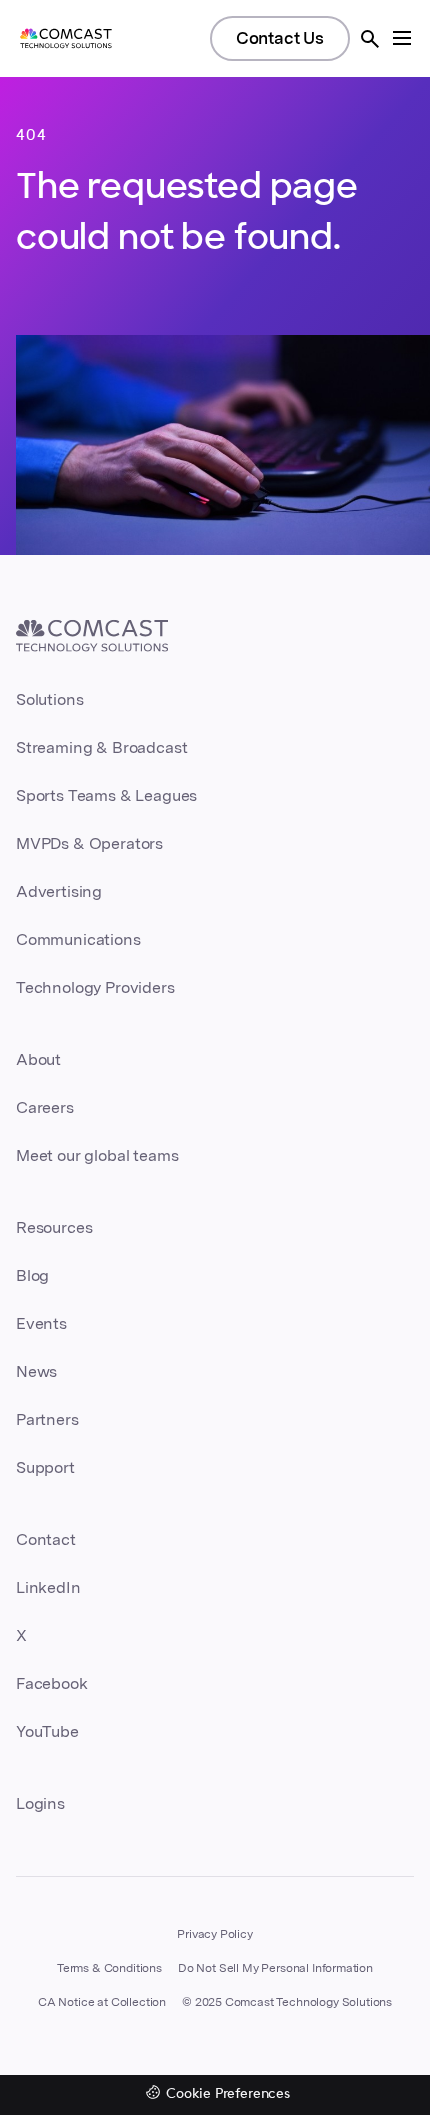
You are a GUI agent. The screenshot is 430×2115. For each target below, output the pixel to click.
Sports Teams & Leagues (106, 795)
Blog (32, 1275)
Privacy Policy (215, 1934)
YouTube (47, 1731)
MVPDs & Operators (89, 843)
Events (41, 1323)
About (38, 1059)
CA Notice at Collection (102, 2002)
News (36, 1371)
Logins (40, 1803)
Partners (47, 1419)
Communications (78, 939)
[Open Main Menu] (402, 38)
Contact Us (280, 38)
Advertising (59, 891)
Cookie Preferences (228, 2094)
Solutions (49, 699)
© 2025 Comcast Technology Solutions (287, 2002)
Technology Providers (95, 987)
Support (45, 1467)
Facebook (52, 1683)
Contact (46, 1539)
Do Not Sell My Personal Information (275, 1968)
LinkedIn (48, 1587)
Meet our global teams (97, 1155)
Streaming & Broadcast (101, 747)
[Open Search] (370, 39)
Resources (54, 1227)
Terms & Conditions (109, 1968)
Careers (45, 1107)
